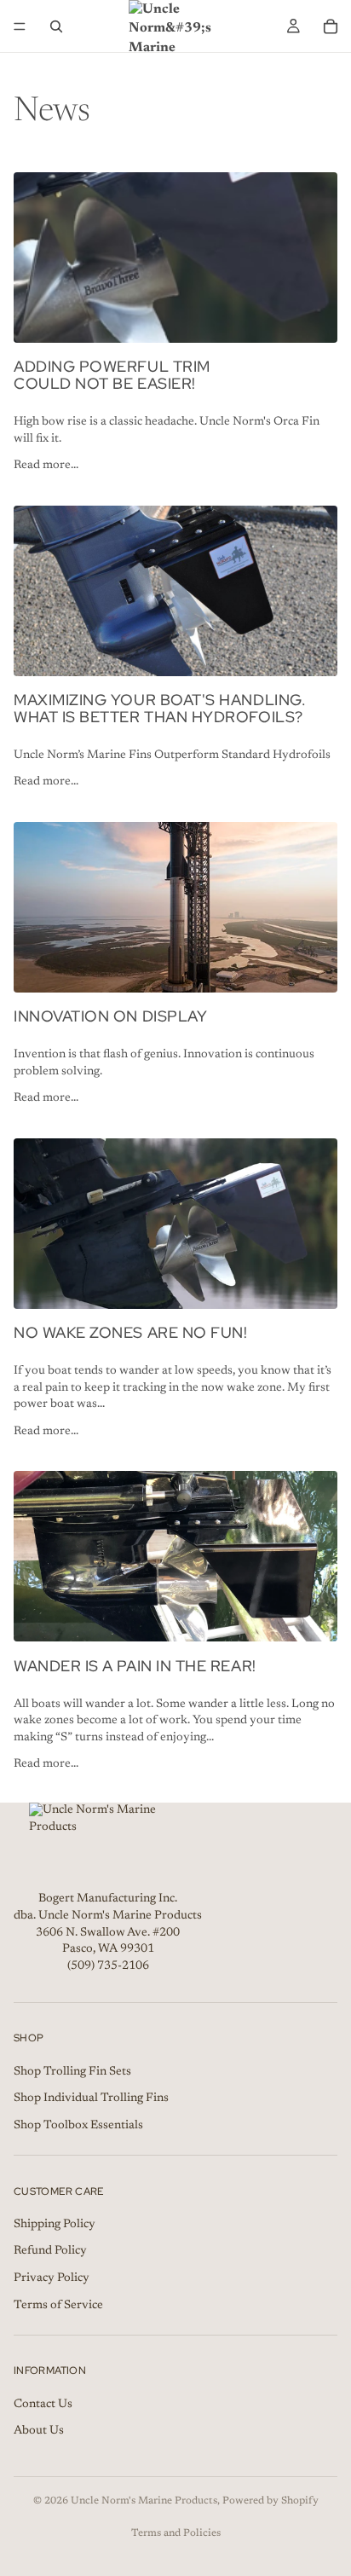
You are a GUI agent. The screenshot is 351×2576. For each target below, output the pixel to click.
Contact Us (43, 2404)
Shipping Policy (55, 2225)
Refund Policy (50, 2251)
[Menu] (20, 26)
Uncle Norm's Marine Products (144, 2501)
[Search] (56, 26)
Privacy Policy (52, 2278)
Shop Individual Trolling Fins (91, 2098)
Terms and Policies (176, 2533)
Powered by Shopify (270, 2501)
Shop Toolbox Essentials (78, 2125)
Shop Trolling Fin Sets (72, 2071)
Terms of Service (58, 2305)
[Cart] (331, 26)
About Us (39, 2431)
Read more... (46, 466)
